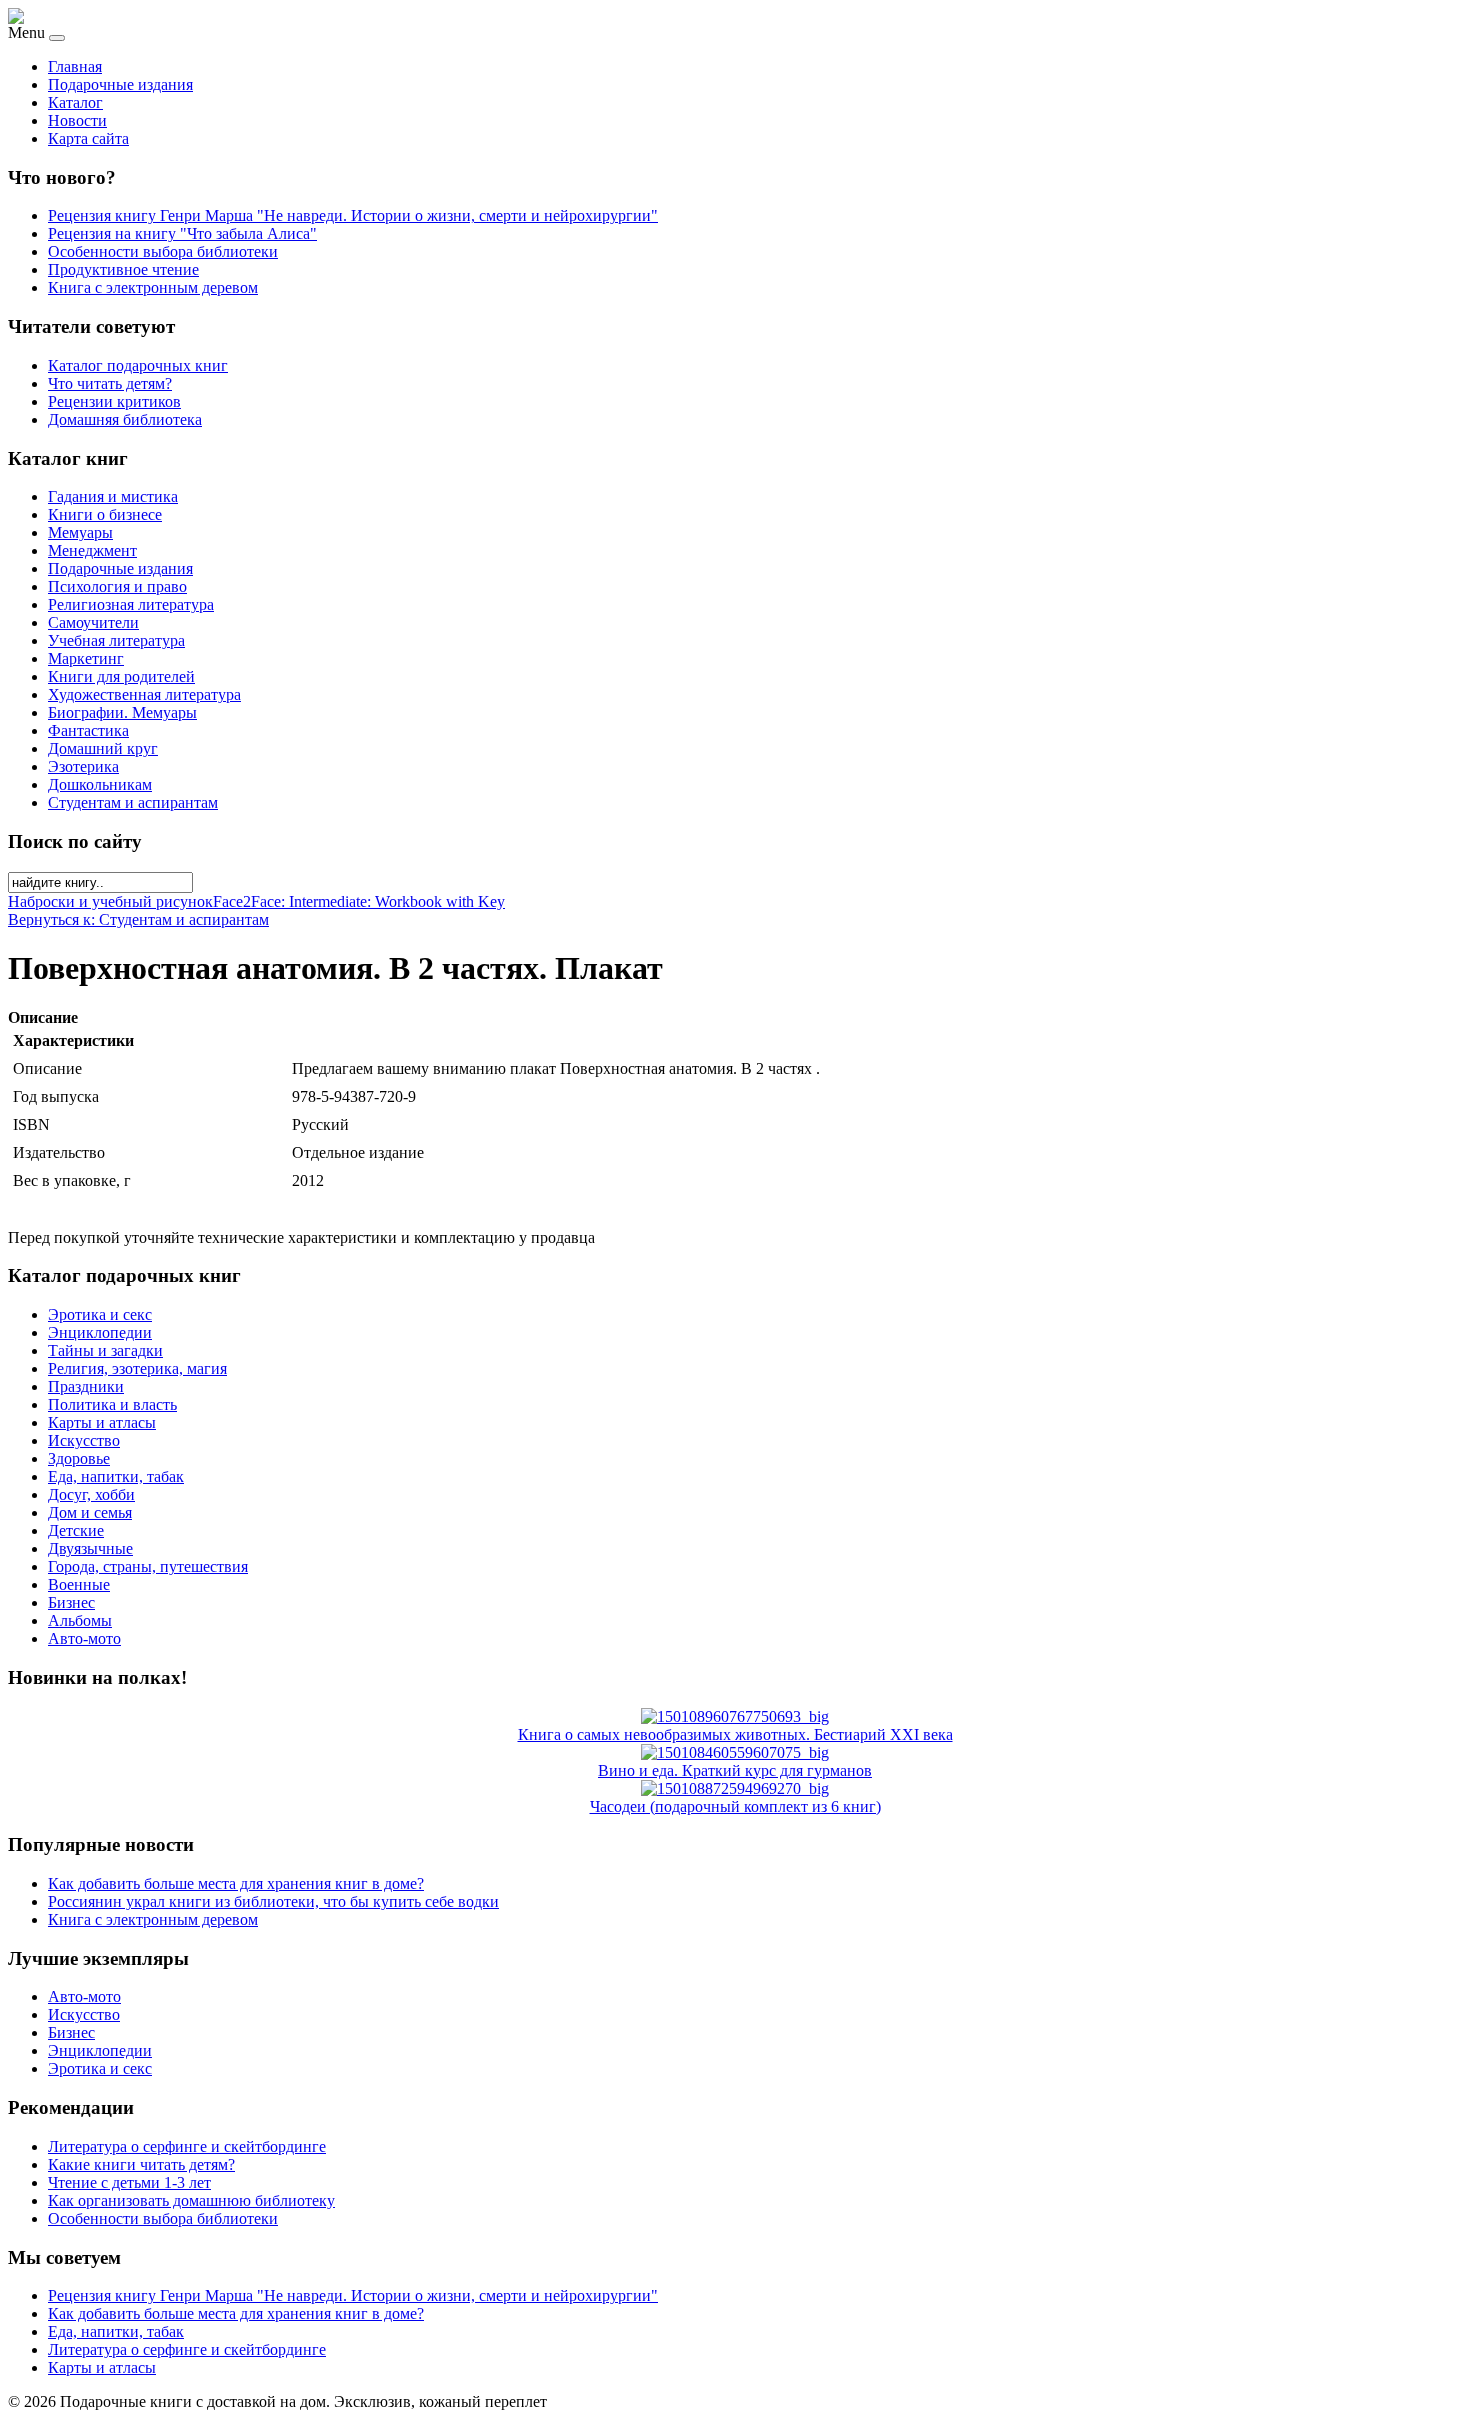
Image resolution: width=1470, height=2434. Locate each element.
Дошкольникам (100, 784)
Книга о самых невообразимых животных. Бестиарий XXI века (735, 1734)
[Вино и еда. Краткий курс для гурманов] (735, 1752)
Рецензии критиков (114, 401)
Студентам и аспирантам (133, 802)
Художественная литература (144, 694)
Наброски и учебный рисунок (110, 901)
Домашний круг (103, 748)
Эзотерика (83, 766)
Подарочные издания (120, 84)
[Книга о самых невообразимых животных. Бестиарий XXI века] (735, 1716)
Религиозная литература (131, 604)
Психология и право (117, 586)
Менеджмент (92, 550)
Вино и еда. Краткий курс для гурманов (735, 1770)
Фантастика (88, 730)
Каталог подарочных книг (138, 365)
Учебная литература (116, 640)
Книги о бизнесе (105, 514)
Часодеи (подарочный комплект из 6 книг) (735, 1806)
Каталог (75, 102)
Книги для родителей (121, 676)
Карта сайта (88, 138)
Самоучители (93, 622)
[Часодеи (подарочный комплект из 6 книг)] (735, 1788)
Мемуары (80, 532)
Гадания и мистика (113, 496)
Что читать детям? (110, 383)
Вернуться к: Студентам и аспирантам (138, 919)
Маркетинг (86, 658)
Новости (77, 120)
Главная (75, 66)
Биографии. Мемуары (122, 712)
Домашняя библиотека (125, 419)
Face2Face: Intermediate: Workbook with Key (359, 901)
